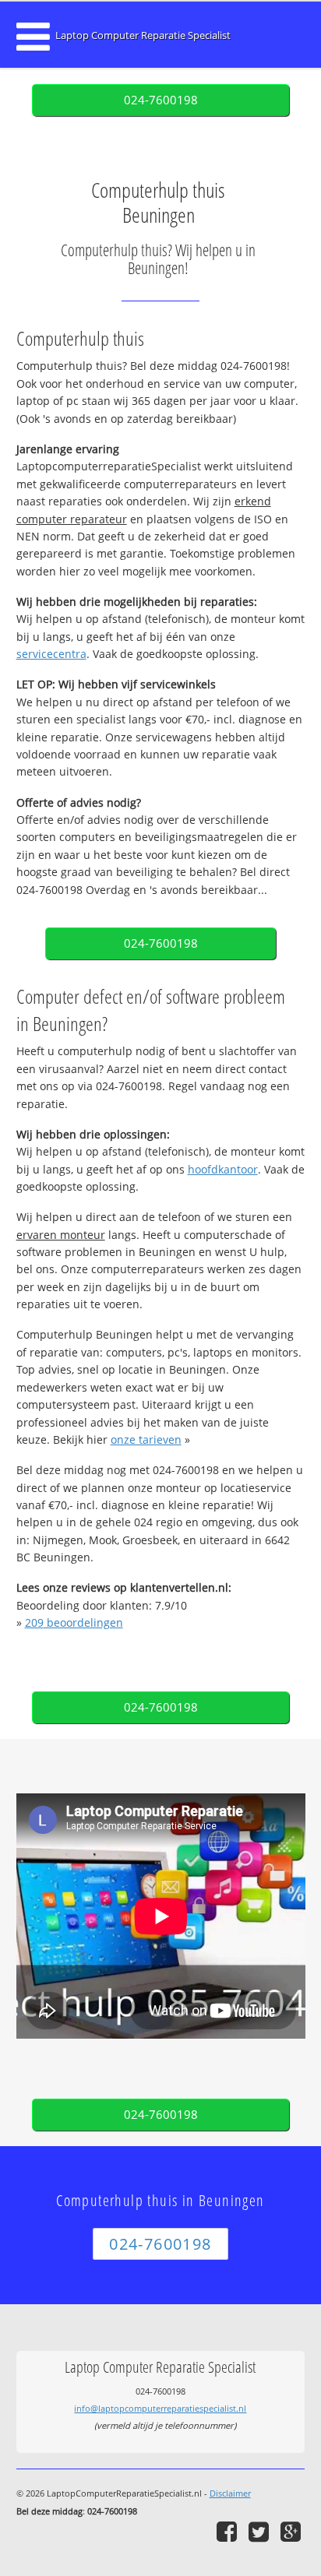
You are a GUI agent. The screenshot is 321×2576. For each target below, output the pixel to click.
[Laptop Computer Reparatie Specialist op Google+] (293, 2531)
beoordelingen (74, 1622)
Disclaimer (230, 2493)
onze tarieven (146, 1439)
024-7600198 (161, 100)
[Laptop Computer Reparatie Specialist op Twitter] (261, 2531)
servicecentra (51, 654)
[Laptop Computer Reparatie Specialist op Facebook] (229, 2531)
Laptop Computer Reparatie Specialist (143, 35)
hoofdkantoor (223, 1169)
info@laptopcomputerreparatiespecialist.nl (160, 2408)
